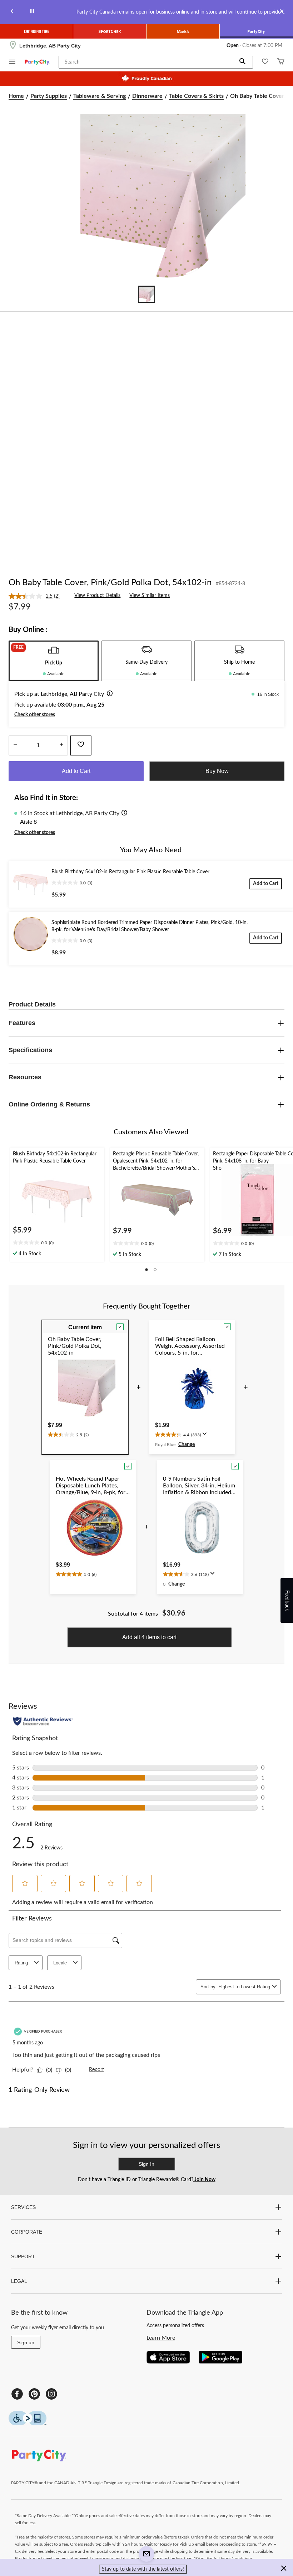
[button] (243, 62)
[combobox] (244, 1987)
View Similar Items (150, 596)
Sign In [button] (146, 2164)
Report (96, 2070)
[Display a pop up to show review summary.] (206, 1436)
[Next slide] (281, 12)
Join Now (204, 2180)
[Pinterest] (34, 2394)
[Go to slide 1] (146, 294)
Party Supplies (49, 96)
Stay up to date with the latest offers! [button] (143, 2569)
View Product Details (97, 596)
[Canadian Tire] (37, 31)
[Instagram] (51, 2394)
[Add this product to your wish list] (81, 745)
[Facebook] (17, 2394)
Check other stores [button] (35, 715)
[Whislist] (265, 62)
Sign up (26, 2342)
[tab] (54, 661)
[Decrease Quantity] (15, 745)
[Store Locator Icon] (13, 46)
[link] (37, 596)
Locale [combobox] (60, 1963)
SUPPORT (23, 2256)
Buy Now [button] (217, 771)
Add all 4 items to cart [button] (149, 1637)
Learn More (161, 2338)
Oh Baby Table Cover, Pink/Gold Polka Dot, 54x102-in (110, 583)
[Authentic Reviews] (43, 1721)
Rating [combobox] (21, 1963)
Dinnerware (147, 96)
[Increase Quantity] (61, 745)
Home (16, 96)
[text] (57, 1243)
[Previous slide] (12, 12)
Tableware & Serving (100, 96)
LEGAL (19, 2281)
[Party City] (256, 31)
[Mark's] (183, 31)
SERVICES (23, 2207)
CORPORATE (27, 2232)
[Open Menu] (12, 63)
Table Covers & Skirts (196, 96)
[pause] (32, 12)
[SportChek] (110, 31)
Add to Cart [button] (76, 771)
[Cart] (281, 62)
